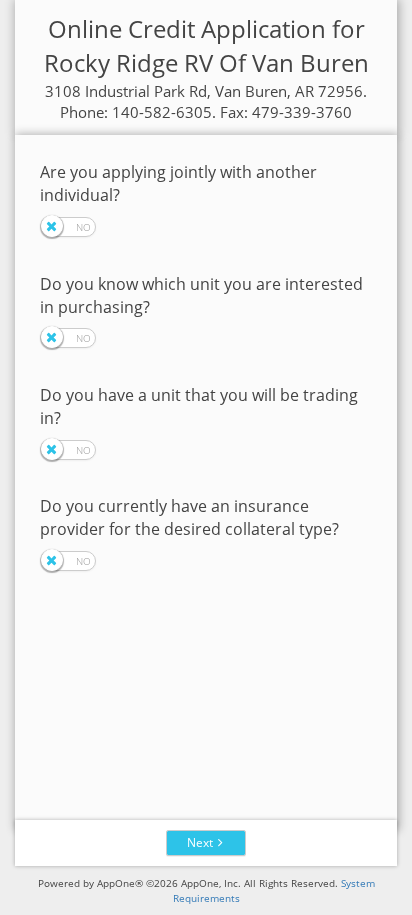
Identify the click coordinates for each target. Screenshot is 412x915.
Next (200, 842)
